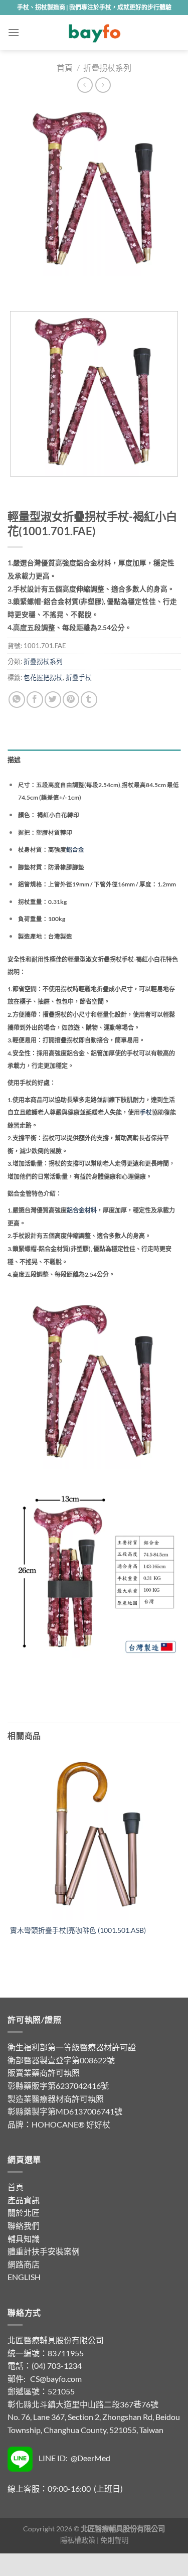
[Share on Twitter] (53, 700)
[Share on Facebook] (35, 700)
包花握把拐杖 (43, 677)
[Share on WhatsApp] (17, 700)
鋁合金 (75, 850)
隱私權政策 (78, 2540)
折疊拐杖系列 (107, 67)
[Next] (45, 286)
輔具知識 (24, 2239)
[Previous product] (103, 85)
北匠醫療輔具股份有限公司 (56, 2340)
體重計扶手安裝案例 (44, 2251)
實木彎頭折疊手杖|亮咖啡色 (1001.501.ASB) (78, 1930)
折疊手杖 (79, 677)
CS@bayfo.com (56, 2379)
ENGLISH (24, 2277)
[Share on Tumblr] (89, 700)
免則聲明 (114, 2540)
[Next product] (85, 85)
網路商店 (24, 2264)
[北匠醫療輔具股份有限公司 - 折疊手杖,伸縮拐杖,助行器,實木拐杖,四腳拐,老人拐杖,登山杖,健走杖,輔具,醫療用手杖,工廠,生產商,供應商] (94, 33)
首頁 (65, 67)
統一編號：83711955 (46, 2353)
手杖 (146, 1112)
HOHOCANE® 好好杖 (71, 2124)
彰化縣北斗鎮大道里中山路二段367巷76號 (83, 2404)
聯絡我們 (24, 2226)
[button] (14, 32)
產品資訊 (24, 2200)
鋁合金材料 (82, 1210)
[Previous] (17, 286)
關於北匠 (24, 2213)
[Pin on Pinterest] (71, 700)
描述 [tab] (14, 760)
